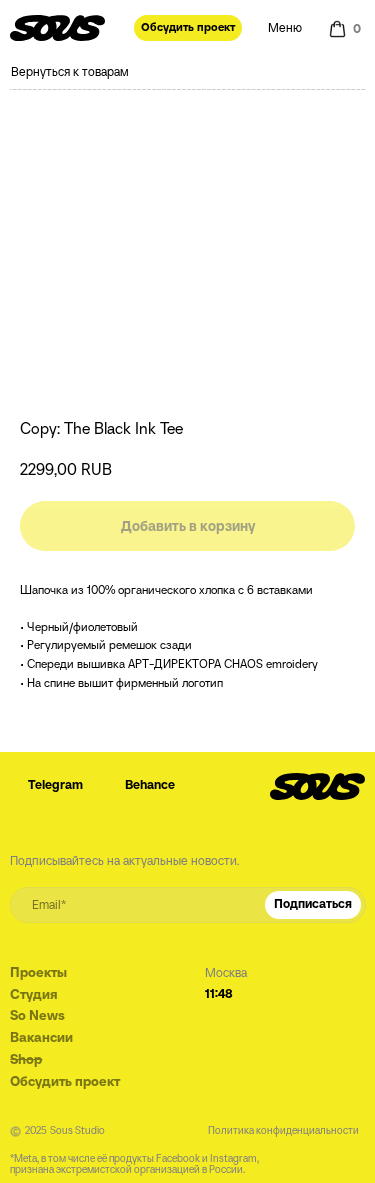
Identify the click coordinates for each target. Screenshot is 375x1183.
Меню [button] (285, 28)
